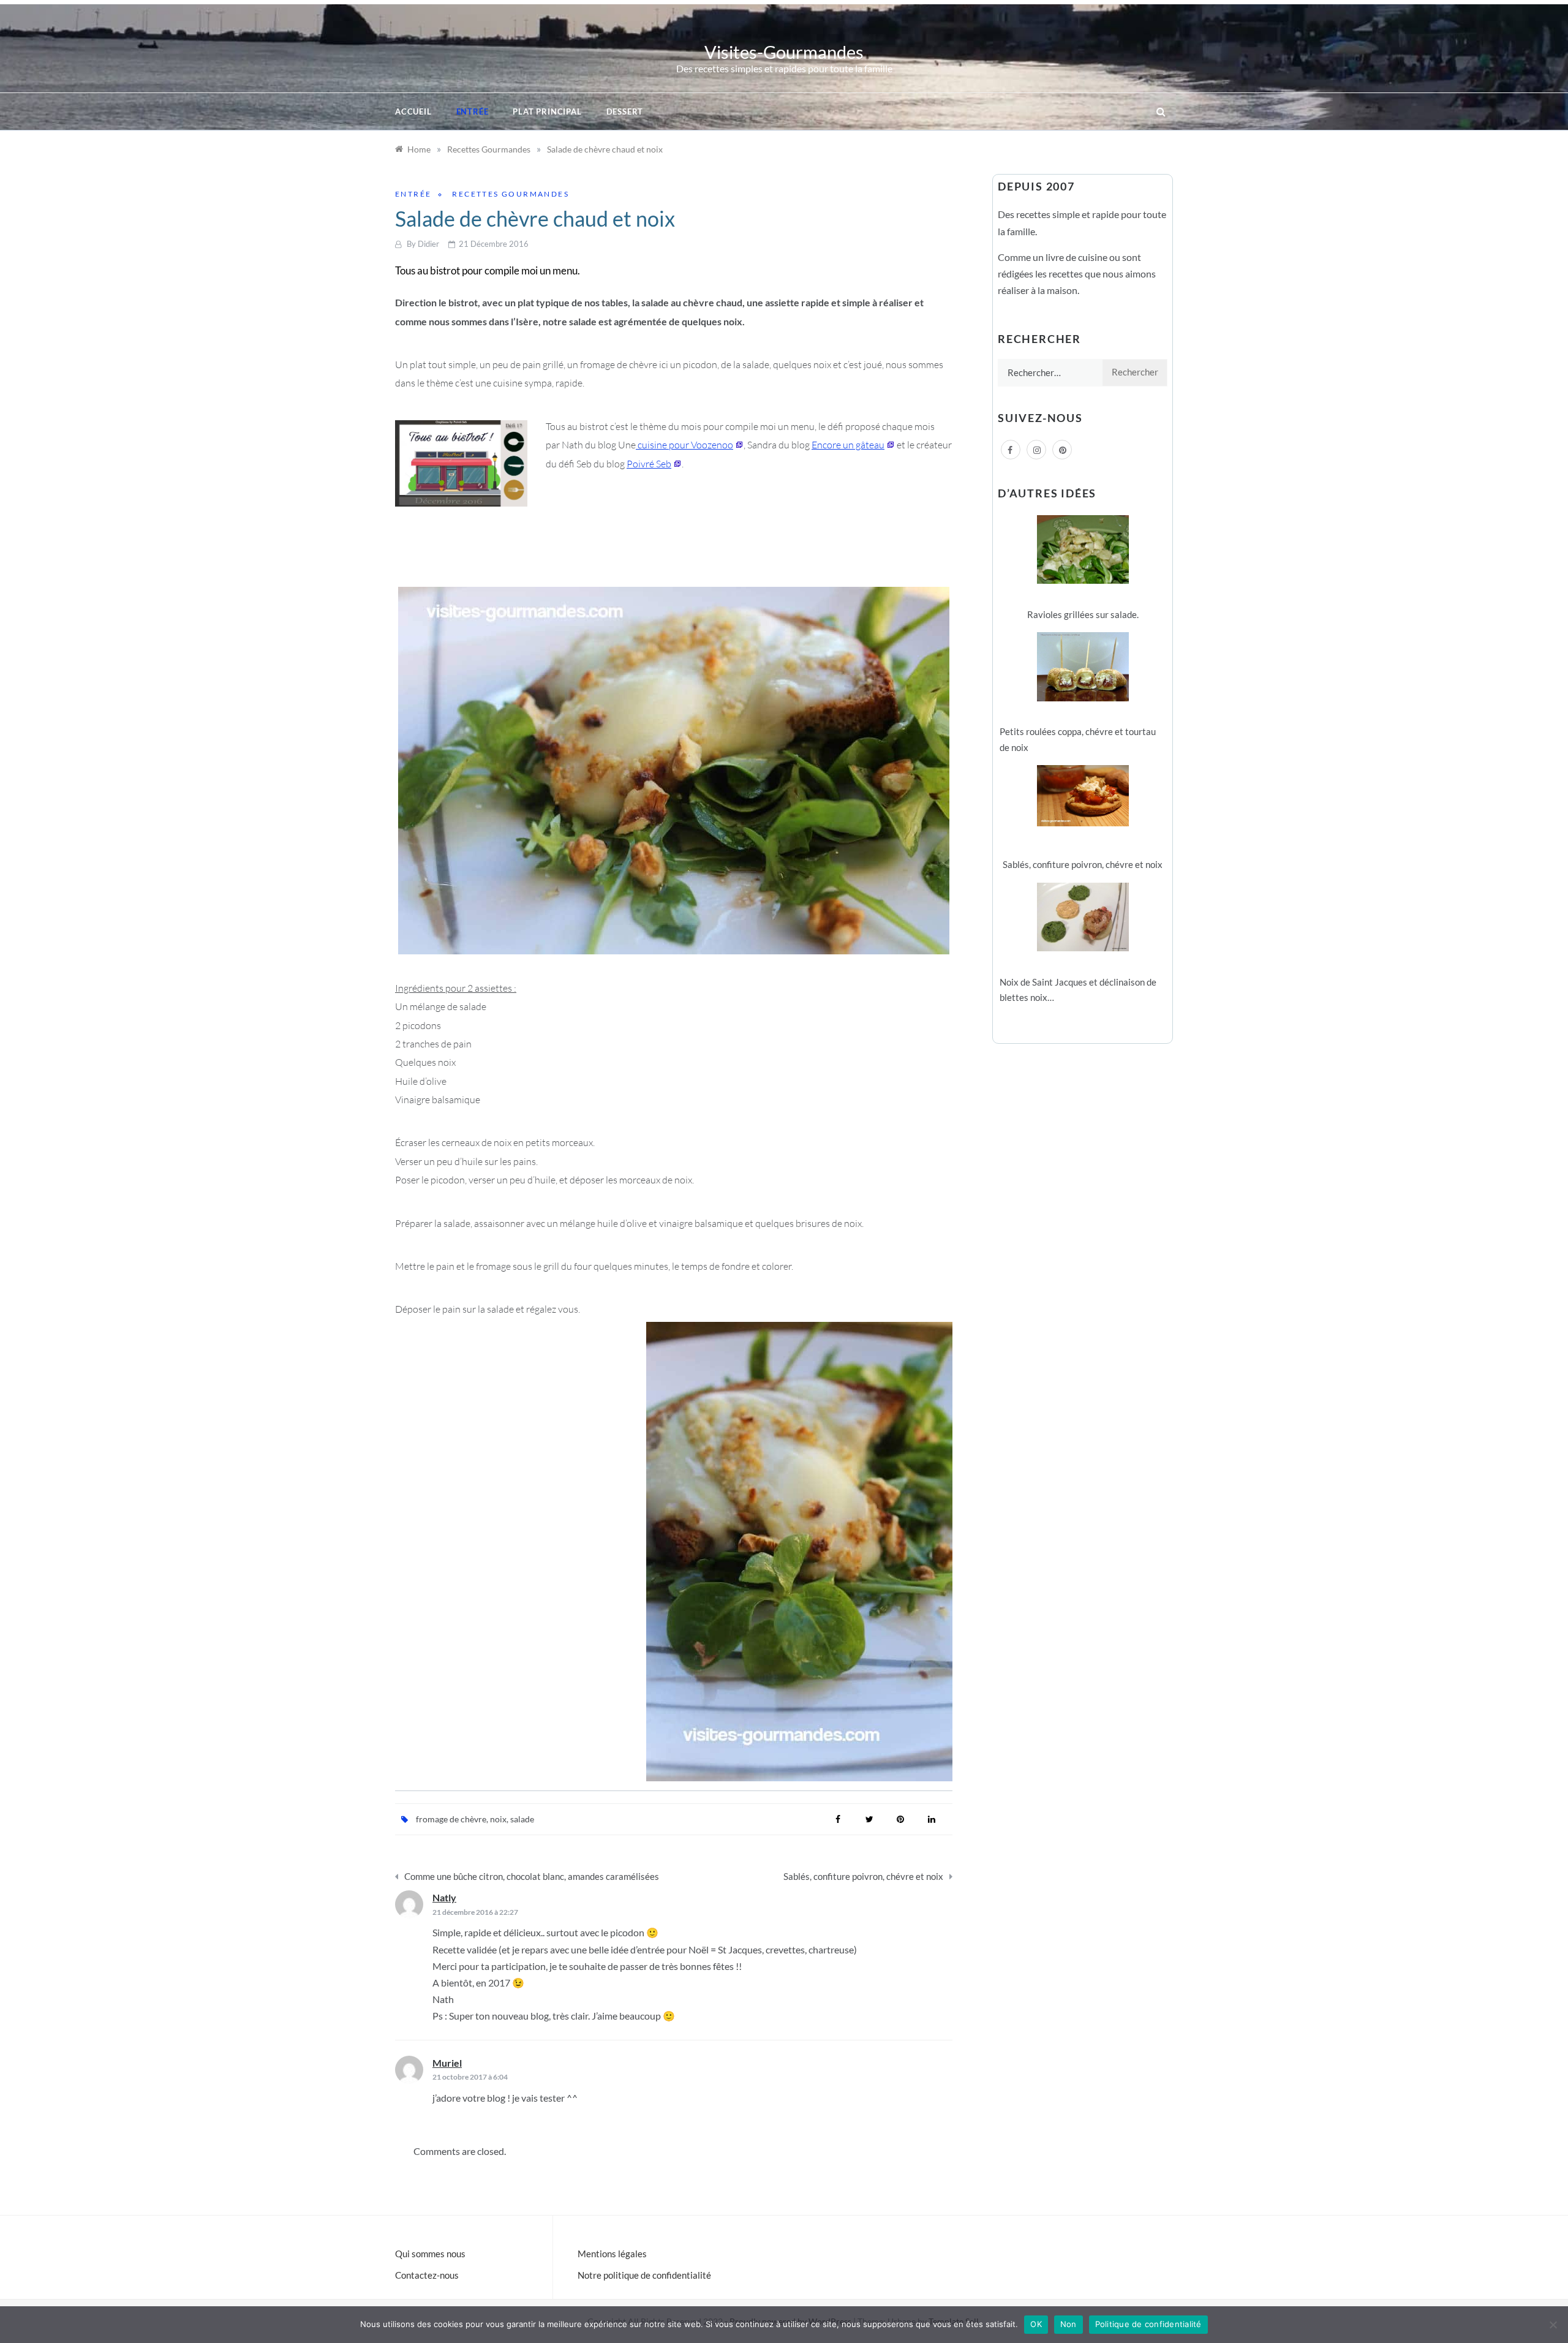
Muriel (447, 2063)
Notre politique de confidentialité (644, 2275)
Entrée (473, 111)
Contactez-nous (427, 2275)
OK (1036, 2324)
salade (522, 1819)
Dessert (625, 111)
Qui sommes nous (430, 2254)
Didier (428, 244)
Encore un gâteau (848, 445)
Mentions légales (612, 2254)
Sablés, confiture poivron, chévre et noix (863, 1876)
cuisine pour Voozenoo (684, 445)
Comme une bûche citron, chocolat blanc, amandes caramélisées (532, 1876)
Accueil (413, 111)
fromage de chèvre (451, 1819)
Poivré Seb (649, 464)
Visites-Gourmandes (784, 52)
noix (498, 1819)
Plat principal (547, 111)
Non (1069, 2324)
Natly (444, 1897)
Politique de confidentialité (1148, 2324)
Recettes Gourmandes (511, 194)
